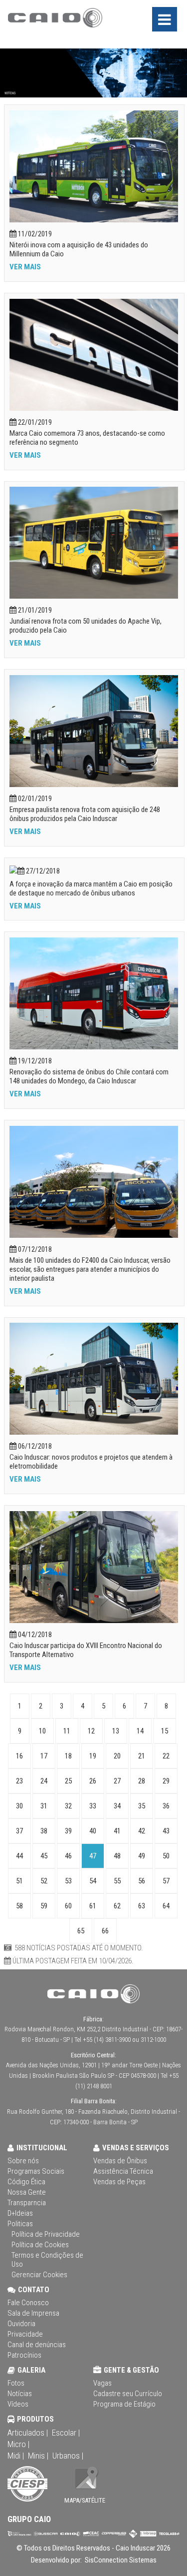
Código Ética (26, 2182)
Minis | (38, 2456)
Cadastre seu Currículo (128, 2394)
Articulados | (28, 2433)
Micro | (18, 2444)
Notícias (20, 2394)
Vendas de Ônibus (120, 2161)
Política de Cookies (40, 2245)
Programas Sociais (36, 2171)
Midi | (16, 2456)
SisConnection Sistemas (120, 2560)
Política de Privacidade (46, 2234)
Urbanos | (68, 2456)
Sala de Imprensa (33, 2313)
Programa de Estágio (124, 2404)
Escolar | (66, 2433)
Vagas (102, 2383)
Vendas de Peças (119, 2182)
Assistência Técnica (123, 2171)
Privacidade (25, 2334)
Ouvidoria (21, 2324)
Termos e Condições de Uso (47, 2260)
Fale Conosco (28, 2303)
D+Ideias (20, 2213)
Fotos (16, 2383)
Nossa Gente (27, 2192)
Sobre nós (23, 2161)
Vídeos (18, 2404)
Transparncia (27, 2203)
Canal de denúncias (37, 2345)
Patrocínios (24, 2355)
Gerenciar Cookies (39, 2275)
